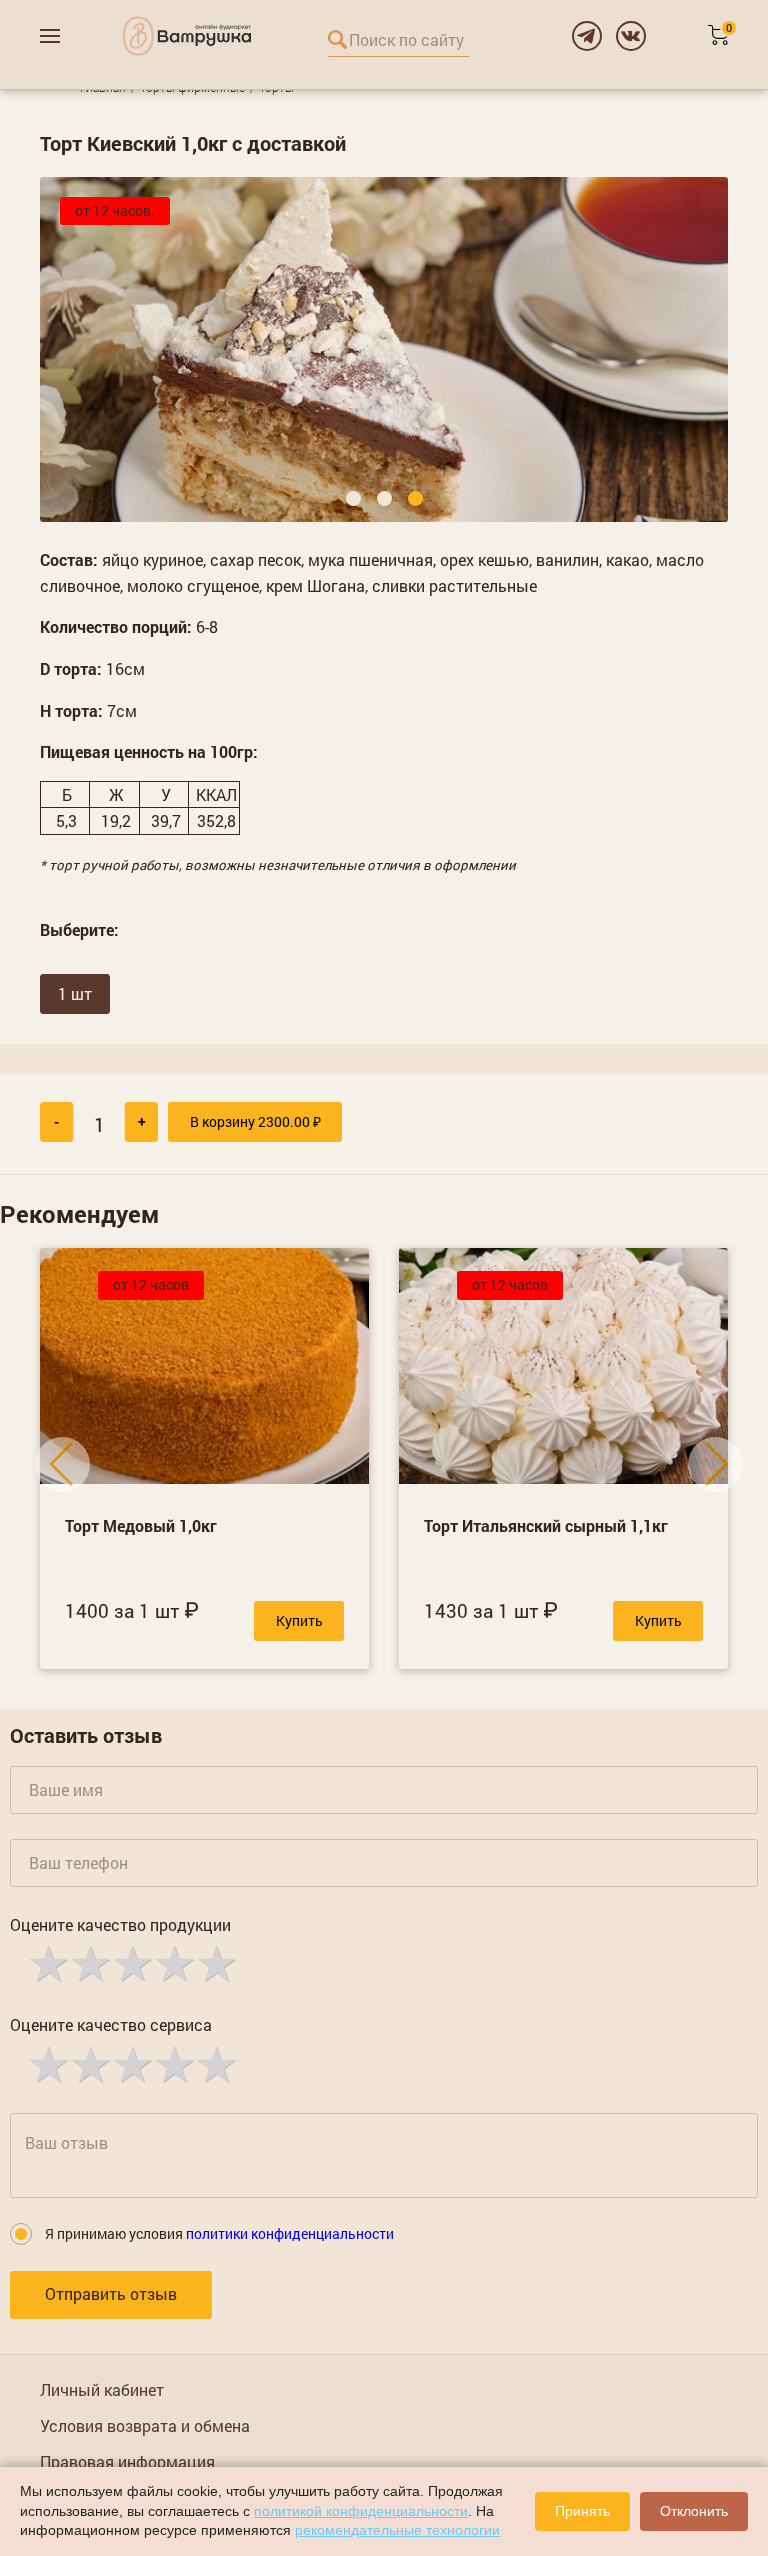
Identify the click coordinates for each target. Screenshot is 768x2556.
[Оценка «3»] (131, 1962)
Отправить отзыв (111, 2293)
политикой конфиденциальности (361, 2511)
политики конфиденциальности (290, 2233)
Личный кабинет (102, 2389)
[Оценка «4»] (173, 1962)
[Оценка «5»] (215, 1962)
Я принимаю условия (219, 2233)
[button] (353, 498)
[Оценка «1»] (47, 1962)
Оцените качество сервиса (111, 2024)
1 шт (75, 993)
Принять (582, 2511)
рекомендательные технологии (397, 2530)
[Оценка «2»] (89, 1962)
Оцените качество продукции (120, 1924)
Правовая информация (127, 2461)
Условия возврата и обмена (145, 2425)
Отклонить (694, 2511)
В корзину (255, 1121)
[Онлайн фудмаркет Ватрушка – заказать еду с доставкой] (187, 36)
